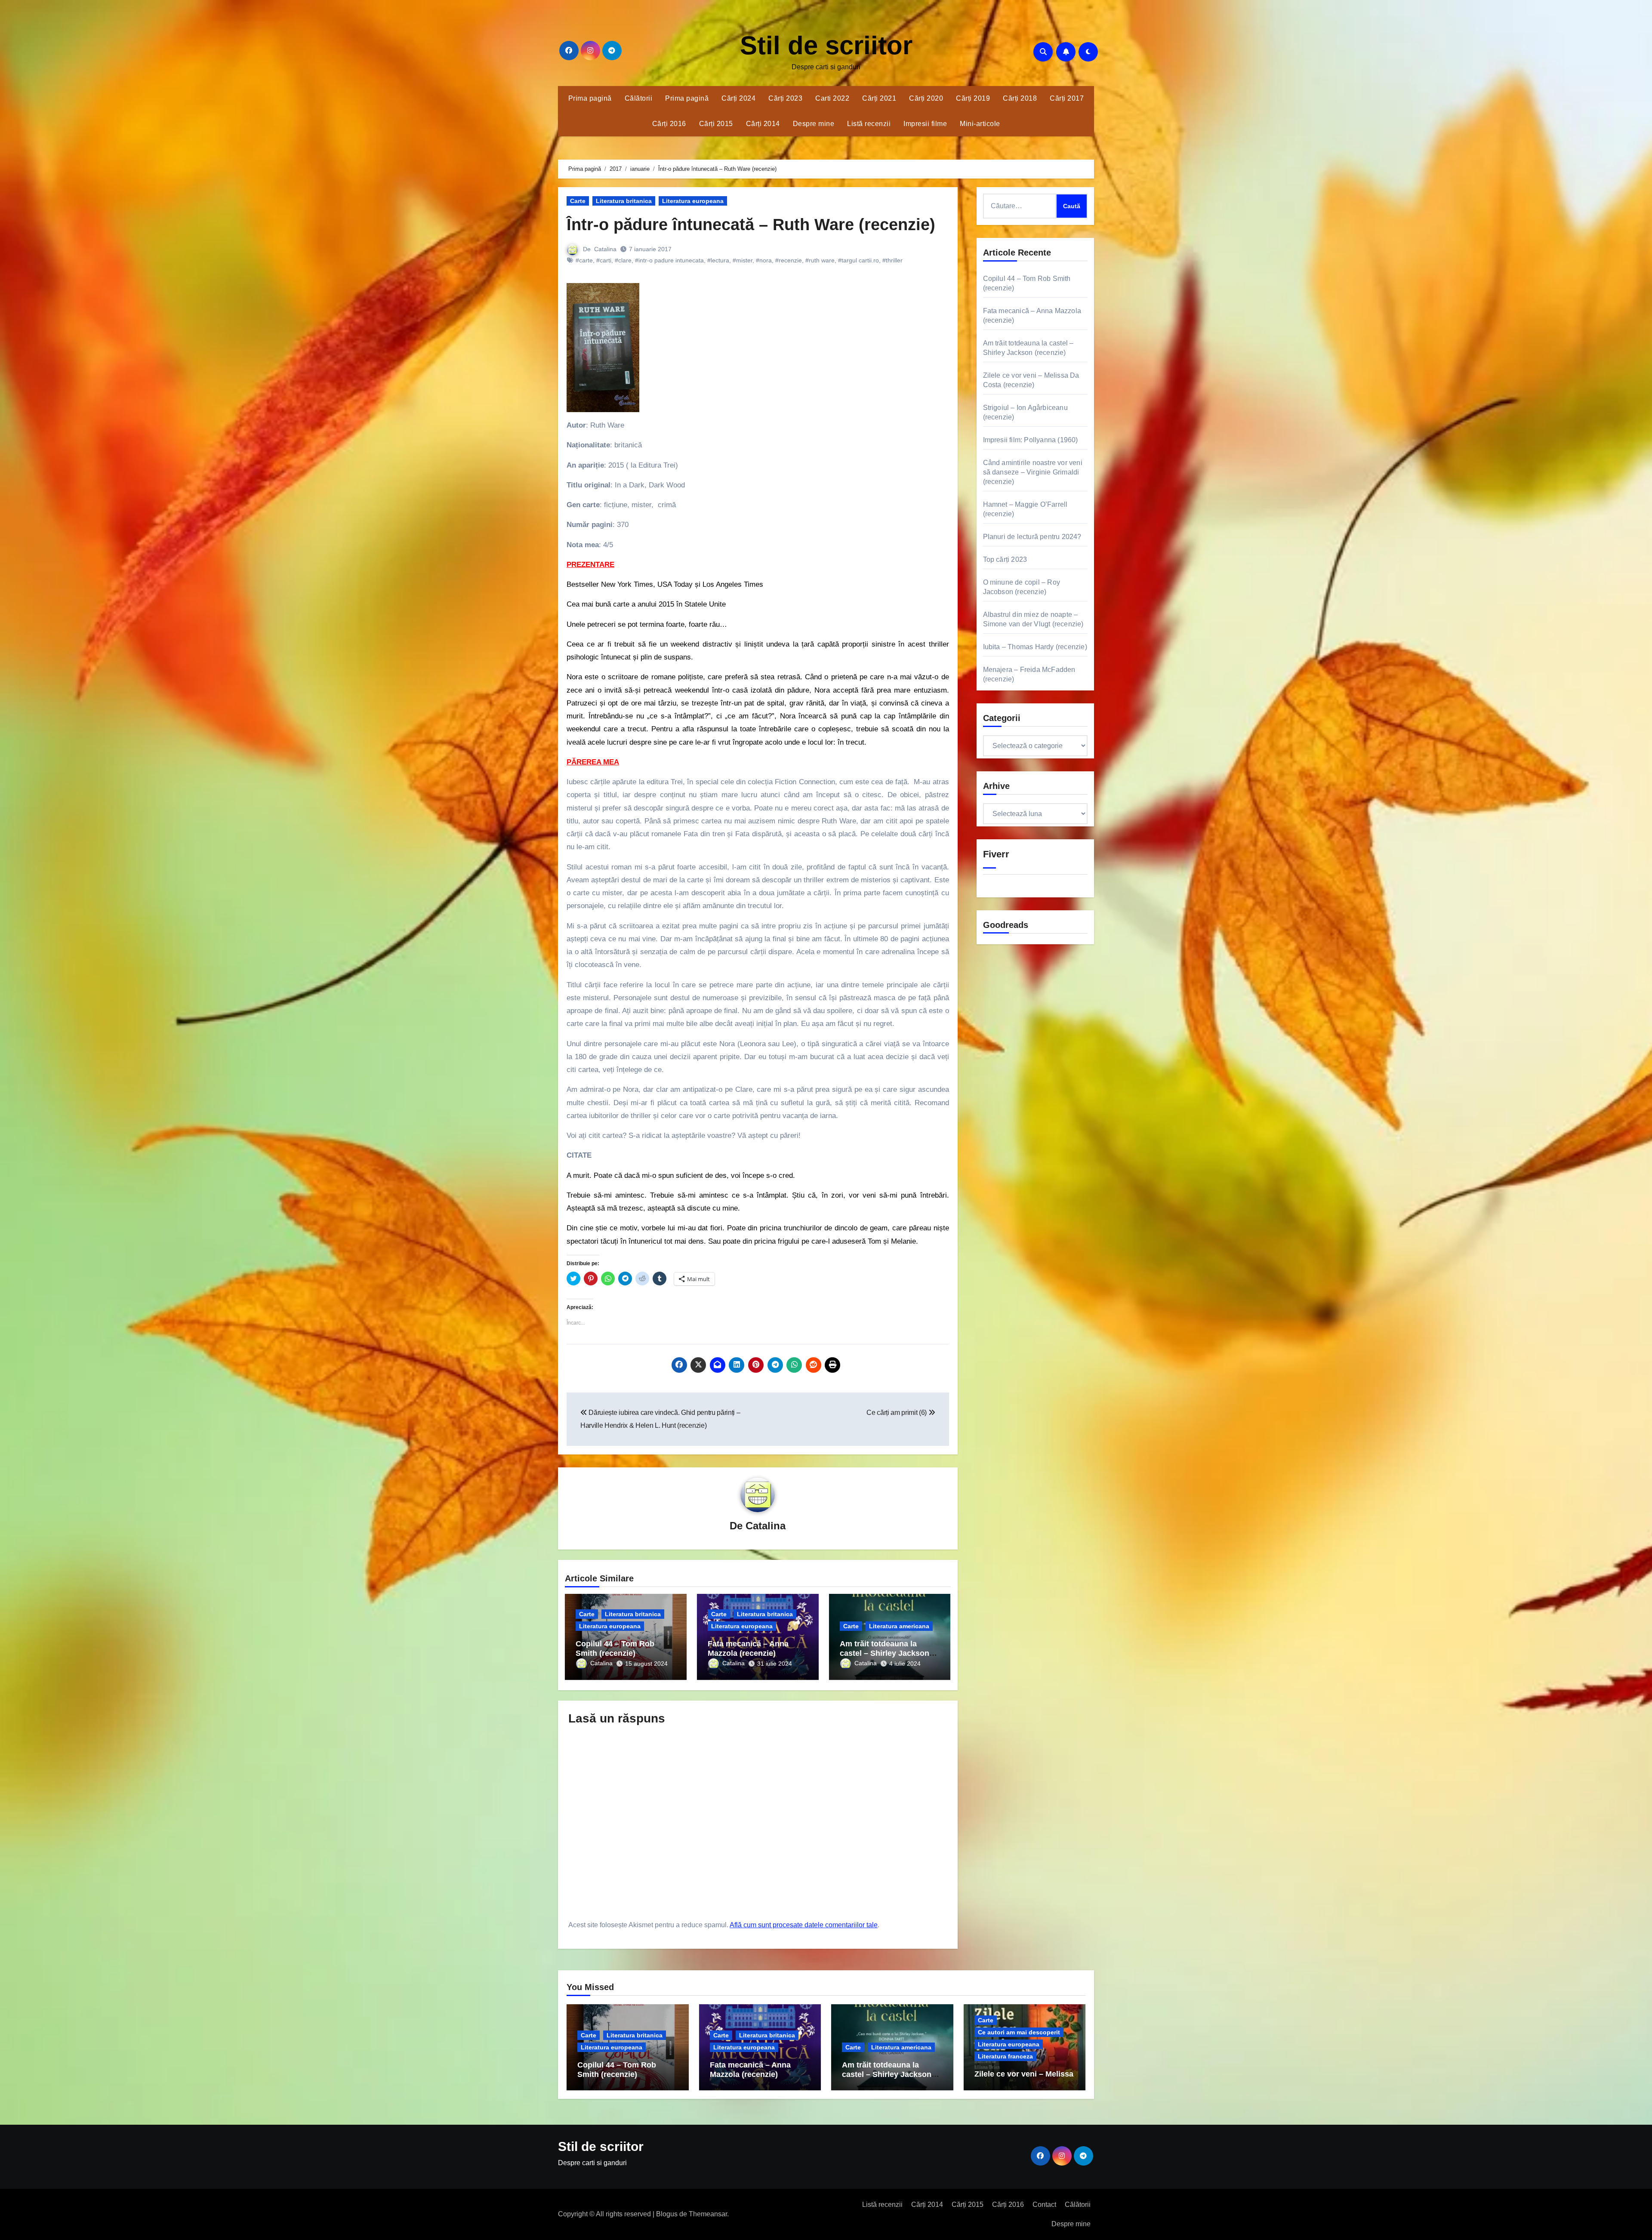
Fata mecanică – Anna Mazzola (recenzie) (748, 1648)
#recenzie (789, 260)
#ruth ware (820, 260)
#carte (584, 260)
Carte (578, 201)
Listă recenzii (869, 124)
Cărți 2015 (716, 124)
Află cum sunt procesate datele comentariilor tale (804, 1925)
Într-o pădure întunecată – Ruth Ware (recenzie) (751, 225)
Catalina (605, 249)
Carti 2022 (832, 98)
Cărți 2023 (785, 98)
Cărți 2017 (1067, 98)
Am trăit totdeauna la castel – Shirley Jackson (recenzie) (885, 1653)
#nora (764, 260)
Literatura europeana (693, 201)
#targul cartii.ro (858, 260)
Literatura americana (899, 1626)
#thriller (892, 260)
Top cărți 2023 (1005, 559)
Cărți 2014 (763, 124)
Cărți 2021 (879, 98)
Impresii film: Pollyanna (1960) (1031, 440)
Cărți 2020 (926, 98)
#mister (743, 260)
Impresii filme (925, 124)
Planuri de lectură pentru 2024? (1032, 537)
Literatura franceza (1005, 2056)
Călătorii (639, 98)
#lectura (718, 260)
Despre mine (814, 124)
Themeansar (708, 2214)
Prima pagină (590, 98)
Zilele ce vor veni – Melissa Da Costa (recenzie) (1024, 2079)
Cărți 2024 (738, 98)
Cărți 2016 (669, 124)
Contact (1044, 2205)
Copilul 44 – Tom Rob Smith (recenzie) (615, 1648)
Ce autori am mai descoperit (1019, 2032)
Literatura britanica (624, 201)
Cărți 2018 (1020, 98)
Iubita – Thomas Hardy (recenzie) (1035, 647)
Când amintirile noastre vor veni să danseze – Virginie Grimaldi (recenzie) (1033, 472)
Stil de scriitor (826, 45)
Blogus (667, 2214)
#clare (623, 260)
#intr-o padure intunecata (669, 260)
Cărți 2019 (973, 98)
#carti (604, 260)
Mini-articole (980, 124)
